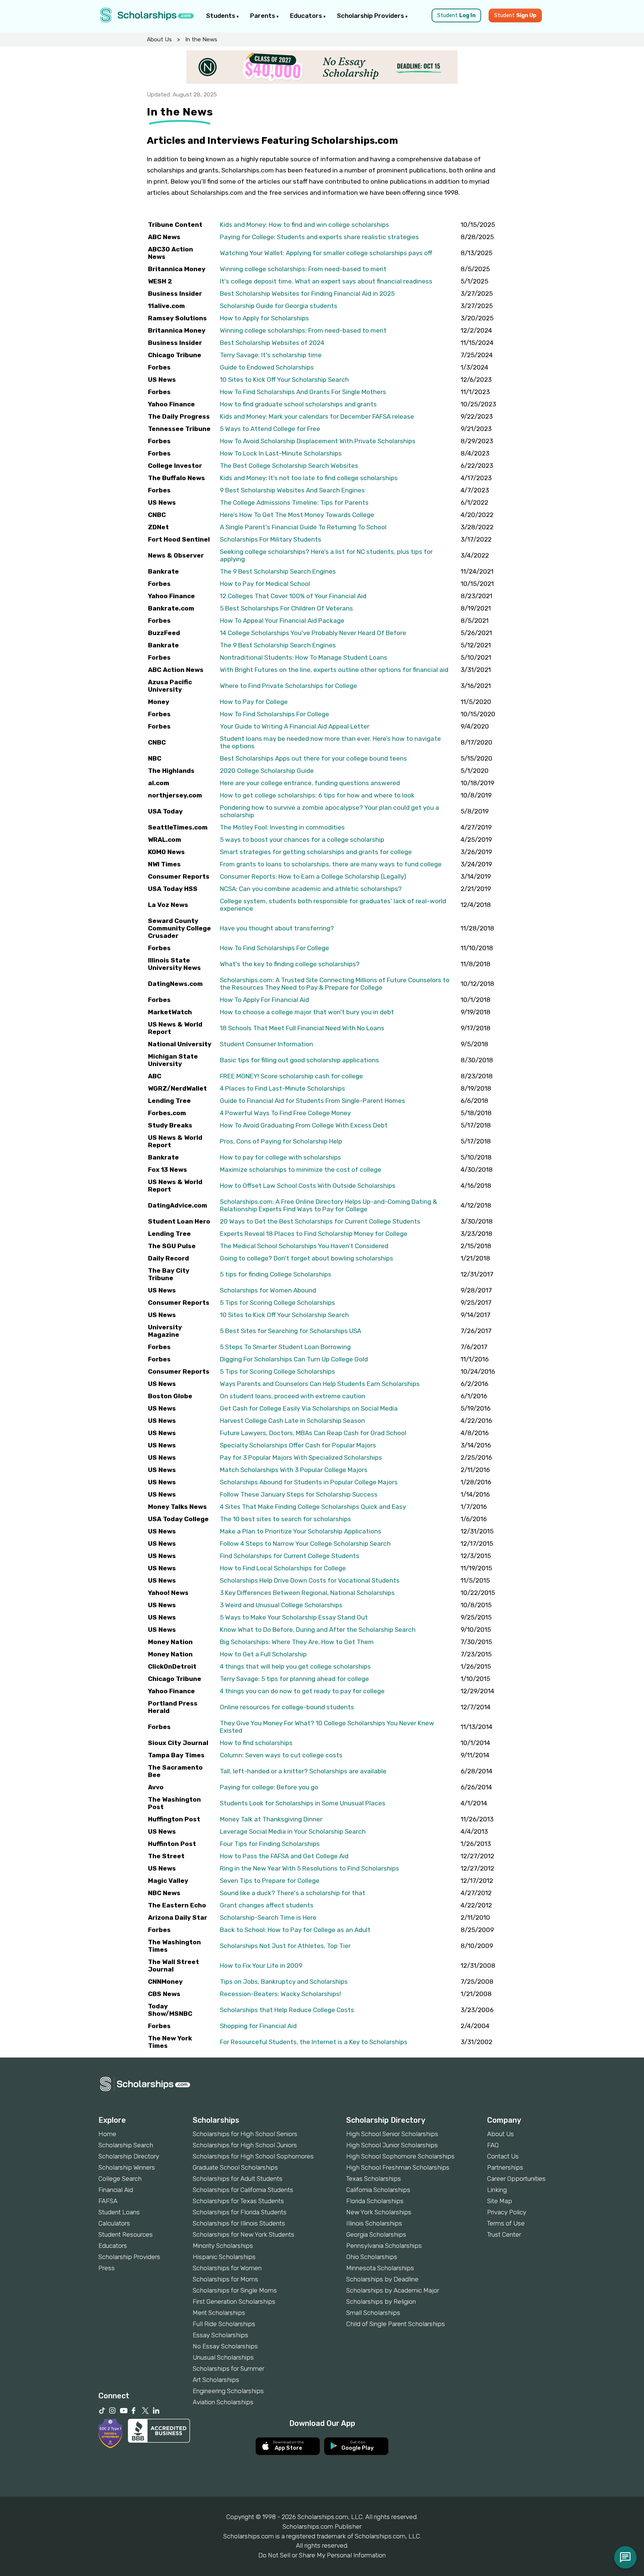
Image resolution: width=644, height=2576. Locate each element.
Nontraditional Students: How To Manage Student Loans (304, 657)
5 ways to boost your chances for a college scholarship (302, 840)
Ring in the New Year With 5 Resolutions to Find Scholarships (310, 1868)
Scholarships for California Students (243, 2190)
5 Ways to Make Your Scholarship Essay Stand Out (294, 1617)
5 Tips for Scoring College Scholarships (277, 1303)
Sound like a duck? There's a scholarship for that (293, 1893)
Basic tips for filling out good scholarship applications (299, 1060)
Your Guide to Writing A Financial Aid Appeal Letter (295, 726)
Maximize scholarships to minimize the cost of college (301, 1170)
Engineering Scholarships (228, 2391)
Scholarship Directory (129, 2156)
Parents (263, 16)
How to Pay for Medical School (265, 584)
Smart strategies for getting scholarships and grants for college (316, 852)
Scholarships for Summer (228, 2369)
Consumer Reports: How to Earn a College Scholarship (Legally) (313, 876)
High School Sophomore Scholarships (400, 2156)
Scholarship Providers (371, 16)
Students (221, 16)
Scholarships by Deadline (382, 2279)
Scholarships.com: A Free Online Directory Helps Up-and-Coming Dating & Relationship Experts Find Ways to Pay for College (329, 1205)
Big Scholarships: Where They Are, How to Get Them (297, 1642)
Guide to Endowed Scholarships (267, 367)
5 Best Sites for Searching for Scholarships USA (291, 1331)
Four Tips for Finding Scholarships (270, 1844)
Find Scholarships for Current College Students (290, 1556)
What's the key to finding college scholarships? (290, 964)
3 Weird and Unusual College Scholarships (281, 1605)
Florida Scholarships (375, 2201)
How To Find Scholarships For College (274, 714)
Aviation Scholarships (223, 2402)
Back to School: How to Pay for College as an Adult (295, 1930)
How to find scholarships (256, 1743)
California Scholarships (378, 2190)
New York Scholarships (379, 2212)
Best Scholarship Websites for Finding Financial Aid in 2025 (307, 294)
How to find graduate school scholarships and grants (298, 404)
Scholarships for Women (227, 2268)
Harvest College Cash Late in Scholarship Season (292, 1421)
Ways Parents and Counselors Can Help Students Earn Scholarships (320, 1384)
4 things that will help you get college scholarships (295, 1666)
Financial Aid (116, 2190)
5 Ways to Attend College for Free (270, 429)
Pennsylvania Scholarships (384, 2246)
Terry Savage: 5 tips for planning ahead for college (294, 1679)
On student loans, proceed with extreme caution (293, 1396)
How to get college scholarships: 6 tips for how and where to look (317, 795)
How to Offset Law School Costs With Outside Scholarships (308, 1186)
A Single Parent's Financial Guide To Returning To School (303, 527)
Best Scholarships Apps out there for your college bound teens (313, 758)
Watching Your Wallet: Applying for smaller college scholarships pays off (326, 253)
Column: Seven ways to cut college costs (281, 1755)
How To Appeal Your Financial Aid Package (282, 621)
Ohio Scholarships (372, 2257)
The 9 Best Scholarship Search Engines (278, 571)
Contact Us (503, 2156)
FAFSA (108, 2201)
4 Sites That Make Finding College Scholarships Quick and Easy (313, 1507)
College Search (120, 2179)
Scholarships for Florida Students (240, 2212)
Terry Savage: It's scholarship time (271, 355)
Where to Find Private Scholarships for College (288, 686)
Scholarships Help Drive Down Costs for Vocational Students (310, 1580)
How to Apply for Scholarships (264, 318)
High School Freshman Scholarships (398, 2167)
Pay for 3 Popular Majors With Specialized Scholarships (301, 1457)
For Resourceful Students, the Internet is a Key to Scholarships (314, 2042)
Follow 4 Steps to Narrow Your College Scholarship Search (305, 1544)
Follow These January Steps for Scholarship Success (299, 1494)
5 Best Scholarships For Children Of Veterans (286, 608)
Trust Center (504, 2234)
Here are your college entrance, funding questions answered (310, 783)
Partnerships (505, 2167)
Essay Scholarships (220, 2335)
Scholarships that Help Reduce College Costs (287, 2010)
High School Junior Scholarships (392, 2145)
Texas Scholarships (374, 2179)
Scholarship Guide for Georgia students (279, 306)
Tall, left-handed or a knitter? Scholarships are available (303, 1771)
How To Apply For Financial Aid (264, 1000)
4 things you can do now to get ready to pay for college (302, 1691)
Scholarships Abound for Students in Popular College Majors (309, 1482)
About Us (159, 39)
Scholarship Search (126, 2145)
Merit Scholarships (219, 2313)
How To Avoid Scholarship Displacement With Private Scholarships (318, 441)
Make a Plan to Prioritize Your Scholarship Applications (301, 1531)
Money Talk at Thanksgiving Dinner (271, 1819)
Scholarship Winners (127, 2167)
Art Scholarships (216, 2380)
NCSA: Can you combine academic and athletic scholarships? (311, 889)
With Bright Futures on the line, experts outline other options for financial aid (334, 670)
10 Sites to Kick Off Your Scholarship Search (284, 380)
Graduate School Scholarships (235, 2167)
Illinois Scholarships (374, 2223)
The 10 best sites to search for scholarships (285, 1519)
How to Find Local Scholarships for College (283, 1568)
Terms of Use (506, 2223)
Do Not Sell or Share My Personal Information (322, 2555)
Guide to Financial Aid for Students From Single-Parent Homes (312, 1101)
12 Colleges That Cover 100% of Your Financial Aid (293, 596)
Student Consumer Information (266, 1044)
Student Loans (119, 2212)
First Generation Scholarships (234, 2301)
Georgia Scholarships (376, 2234)
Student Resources (126, 2234)
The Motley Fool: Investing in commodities (282, 827)
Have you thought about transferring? (277, 928)
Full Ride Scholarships (224, 2324)
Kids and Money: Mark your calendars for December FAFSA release (317, 416)
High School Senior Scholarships (392, 2134)
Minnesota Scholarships (380, 2268)
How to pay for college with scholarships (280, 1157)
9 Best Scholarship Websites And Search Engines (292, 490)
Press (107, 2268)
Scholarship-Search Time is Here (268, 1917)
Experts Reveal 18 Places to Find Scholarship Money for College (314, 1234)
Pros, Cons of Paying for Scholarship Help (281, 1141)
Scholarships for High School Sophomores (253, 2156)
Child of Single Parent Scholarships (396, 2324)
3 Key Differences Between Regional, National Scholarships (307, 1593)
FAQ (493, 2145)
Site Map (500, 2201)
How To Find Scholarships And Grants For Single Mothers (303, 392)
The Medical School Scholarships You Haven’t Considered (304, 1246)
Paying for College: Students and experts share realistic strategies (319, 237)
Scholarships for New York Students (244, 2234)
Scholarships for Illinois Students (239, 2223)
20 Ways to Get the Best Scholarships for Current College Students (320, 1221)
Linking (497, 2190)
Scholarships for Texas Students (238, 2201)
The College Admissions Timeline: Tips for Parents (294, 502)
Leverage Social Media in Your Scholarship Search (293, 1831)
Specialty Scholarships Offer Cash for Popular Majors (298, 1445)
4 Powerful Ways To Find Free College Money (285, 1113)
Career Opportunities (516, 2179)
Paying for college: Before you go (269, 1787)
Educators (307, 16)
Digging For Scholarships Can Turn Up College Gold (294, 1359)
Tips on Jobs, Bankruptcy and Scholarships (284, 1982)
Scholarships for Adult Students (238, 2179)
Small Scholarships (373, 2313)
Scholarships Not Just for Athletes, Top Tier (285, 1946)
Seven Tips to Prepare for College (270, 1881)
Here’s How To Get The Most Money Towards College (297, 515)
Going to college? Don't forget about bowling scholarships (307, 1258)
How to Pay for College (254, 702)
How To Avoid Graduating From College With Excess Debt (304, 1125)
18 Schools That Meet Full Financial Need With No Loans (302, 1028)
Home (107, 2134)
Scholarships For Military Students (271, 539)
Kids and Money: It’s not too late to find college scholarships (309, 478)
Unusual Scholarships (223, 2357)
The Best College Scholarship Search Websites (289, 466)
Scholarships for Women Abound (268, 1290)
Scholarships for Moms (225, 2279)
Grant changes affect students (267, 1905)
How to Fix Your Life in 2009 (261, 1966)
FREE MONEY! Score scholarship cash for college (291, 1076)
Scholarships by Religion (381, 2301)
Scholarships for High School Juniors (245, 2145)
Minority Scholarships (223, 2246)
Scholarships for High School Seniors (245, 2134)
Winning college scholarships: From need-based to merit (303, 269)
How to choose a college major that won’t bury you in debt (307, 1012)
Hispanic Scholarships (224, 2257)
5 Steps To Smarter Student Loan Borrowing (285, 1347)
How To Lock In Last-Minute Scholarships (281, 453)
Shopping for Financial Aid (258, 2026)
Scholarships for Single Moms (235, 2290)
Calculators (114, 2223)
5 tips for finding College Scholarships (276, 1274)
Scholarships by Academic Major (393, 2290)
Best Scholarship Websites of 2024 (272, 343)
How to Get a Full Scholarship (263, 1654)
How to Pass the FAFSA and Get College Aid (284, 1856)
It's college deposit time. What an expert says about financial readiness (326, 281)
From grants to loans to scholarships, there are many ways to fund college (331, 864)
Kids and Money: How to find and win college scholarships (304, 225)
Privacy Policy (507, 2212)
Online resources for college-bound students (287, 1707)
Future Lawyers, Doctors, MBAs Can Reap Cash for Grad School (313, 1433)
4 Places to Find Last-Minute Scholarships (282, 1088)
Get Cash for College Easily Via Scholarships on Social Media (309, 1408)
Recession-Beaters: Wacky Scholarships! (280, 1994)
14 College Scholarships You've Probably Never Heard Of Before (313, 633)
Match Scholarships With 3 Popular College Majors (294, 1470)
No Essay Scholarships (225, 2346)
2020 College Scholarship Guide (267, 771)
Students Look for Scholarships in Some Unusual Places (303, 1803)
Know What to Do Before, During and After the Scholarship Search (318, 1630)
